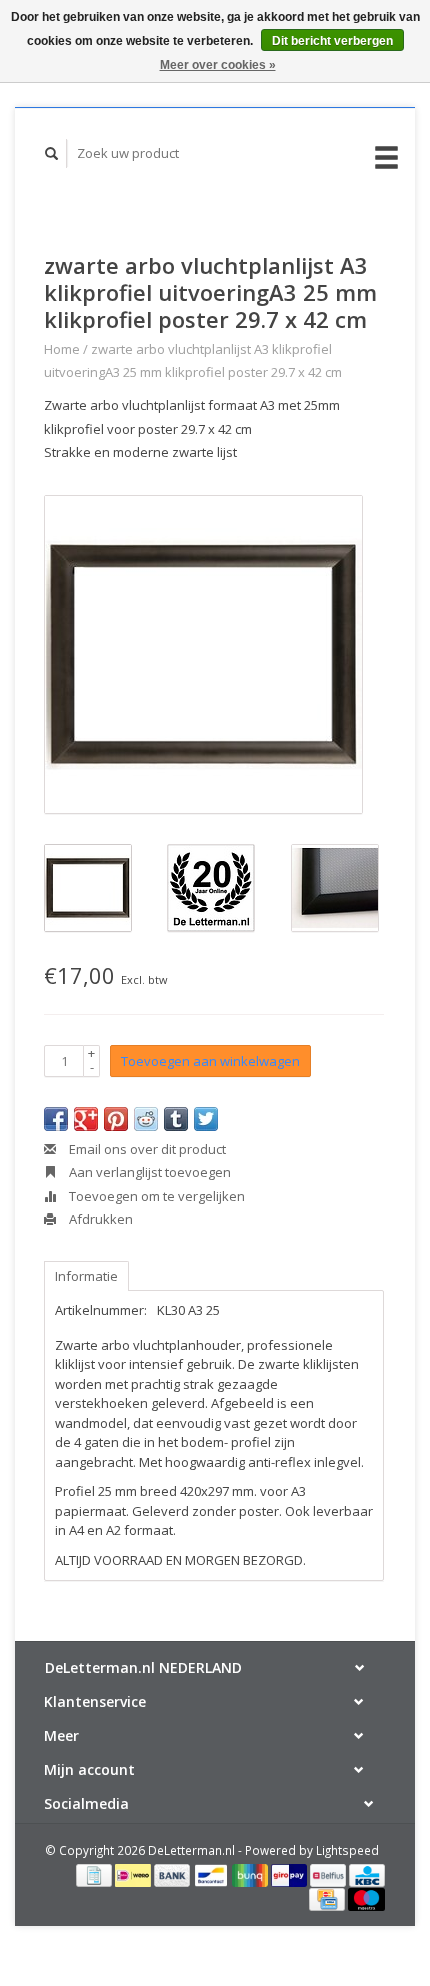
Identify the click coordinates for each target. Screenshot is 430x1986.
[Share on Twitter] (206, 1119)
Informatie (86, 1276)
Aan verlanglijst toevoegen (148, 1172)
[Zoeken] (52, 153)
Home (62, 349)
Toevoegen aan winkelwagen (210, 1061)
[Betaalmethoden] (95, 1874)
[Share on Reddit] (146, 1119)
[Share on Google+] (86, 1119)
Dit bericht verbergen (332, 41)
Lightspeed (347, 1850)
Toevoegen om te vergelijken (155, 1196)
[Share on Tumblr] (176, 1119)
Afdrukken (99, 1219)
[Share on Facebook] (56, 1119)
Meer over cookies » (218, 65)
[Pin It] (116, 1119)
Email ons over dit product (146, 1149)
